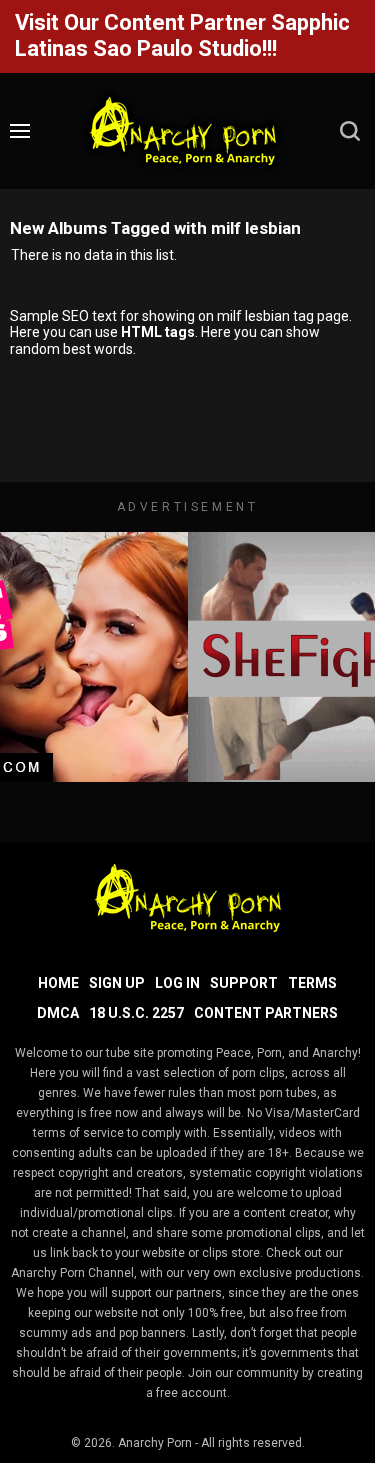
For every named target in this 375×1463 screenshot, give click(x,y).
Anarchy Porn (155, 1443)
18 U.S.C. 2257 (136, 1013)
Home (58, 983)
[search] (350, 131)
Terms (312, 983)
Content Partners (266, 1013)
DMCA (58, 1013)
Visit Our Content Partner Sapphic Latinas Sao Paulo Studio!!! (182, 35)
